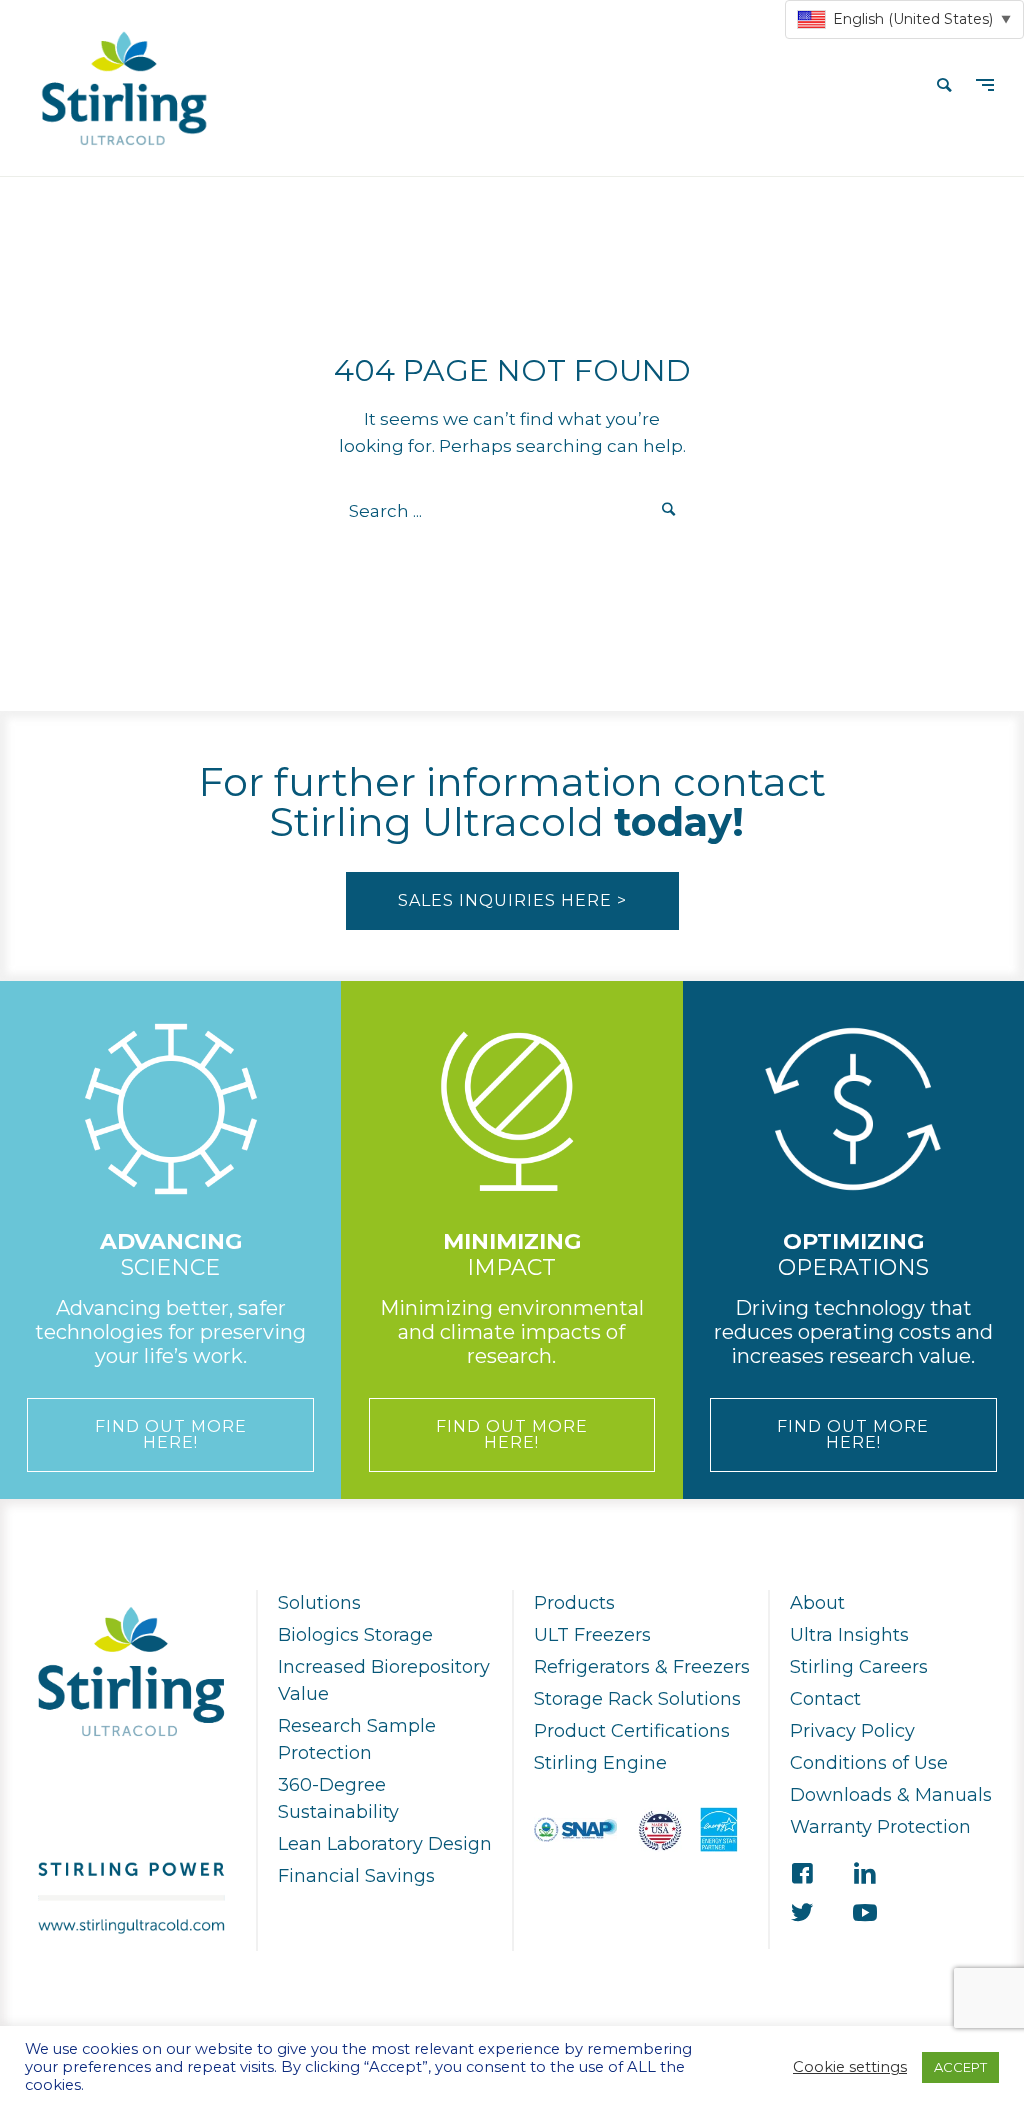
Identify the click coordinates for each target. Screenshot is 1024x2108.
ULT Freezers (592, 1635)
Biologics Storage (355, 1635)
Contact (825, 1699)
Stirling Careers (859, 1667)
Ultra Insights (849, 1635)
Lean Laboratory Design (385, 1844)
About (817, 1603)
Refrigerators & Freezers (642, 1667)
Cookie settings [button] (850, 2067)
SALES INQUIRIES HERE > (512, 900)
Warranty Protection (880, 1827)
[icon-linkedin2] (865, 1874)
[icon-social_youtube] (865, 1913)
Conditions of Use (869, 1763)
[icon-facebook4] (802, 1874)
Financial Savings (356, 1876)
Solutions (319, 1603)
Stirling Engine (600, 1763)
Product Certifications (632, 1731)
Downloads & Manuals (891, 1795)
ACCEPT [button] (960, 2067)
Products (574, 1603)
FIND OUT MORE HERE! (171, 1434)
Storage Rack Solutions (637, 1699)
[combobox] (904, 19)
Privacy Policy (852, 1731)
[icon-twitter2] (802, 1913)
